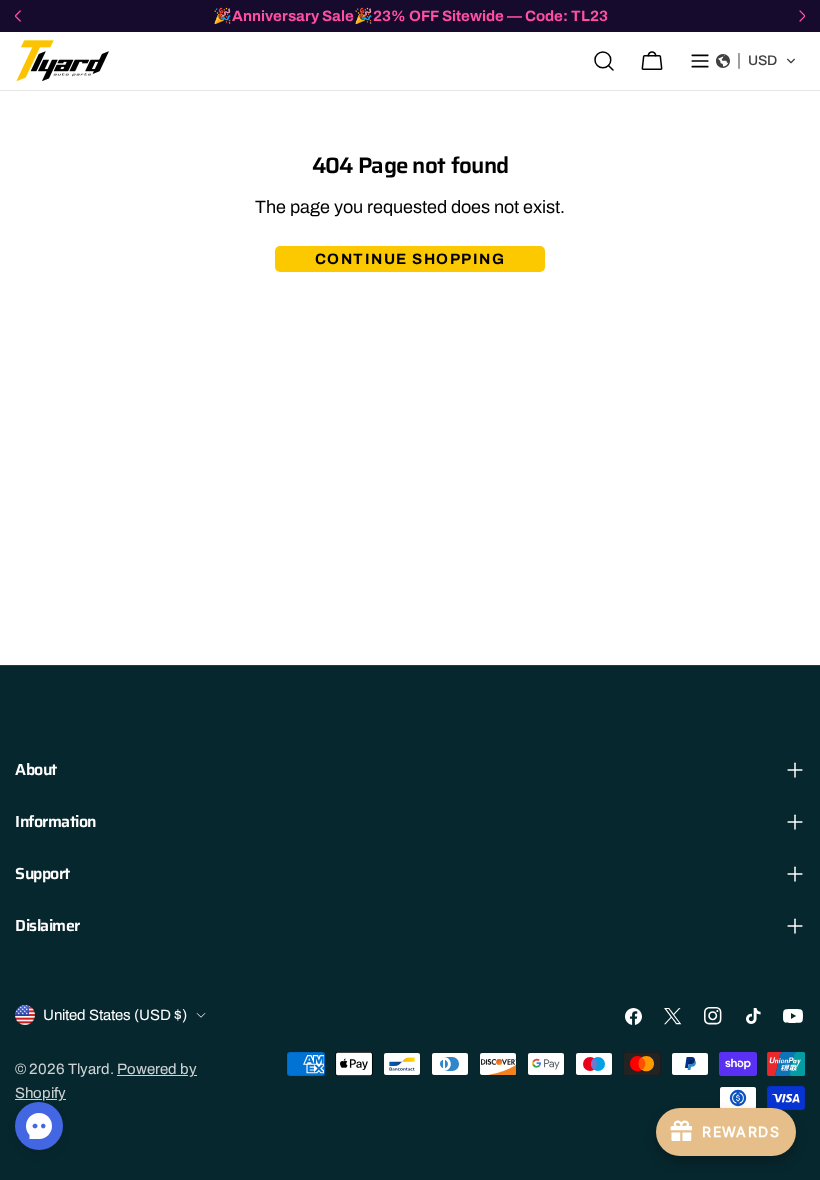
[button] (756, 61)
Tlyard (89, 1069)
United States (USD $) (115, 1015)
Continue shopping (410, 259)
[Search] (604, 61)
